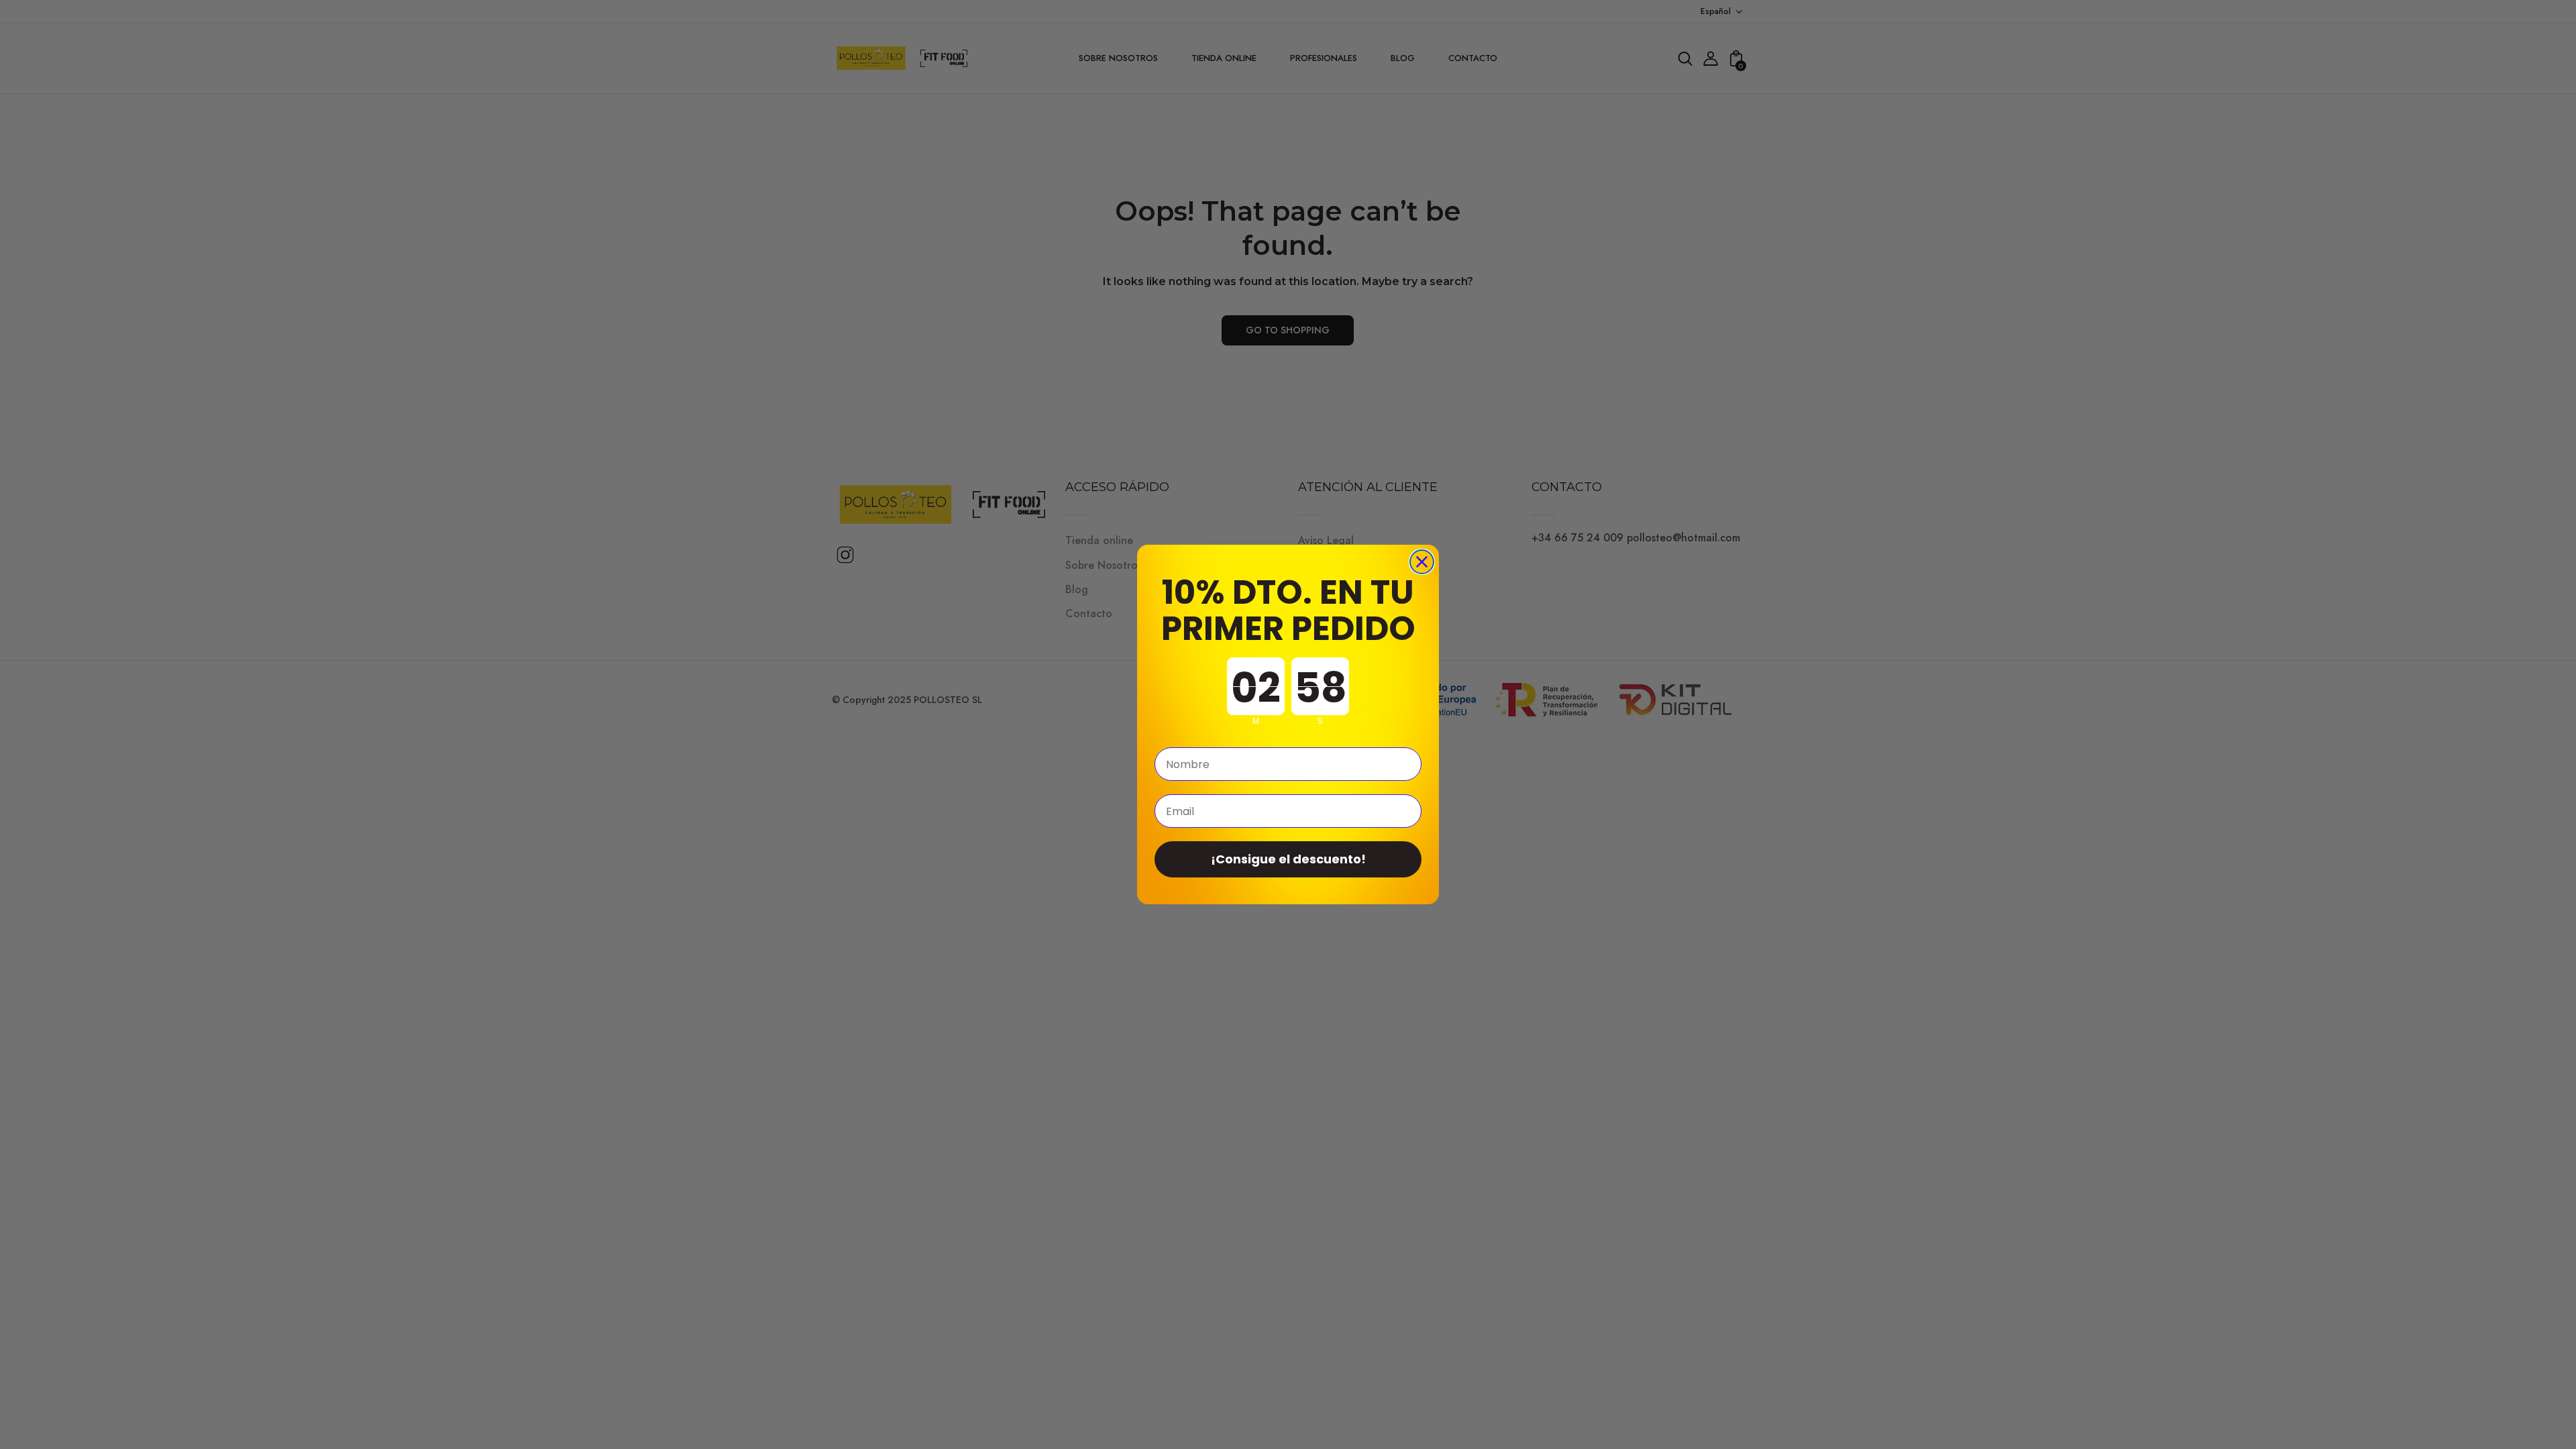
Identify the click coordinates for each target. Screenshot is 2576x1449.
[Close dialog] (1422, 562)
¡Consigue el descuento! (1288, 859)
